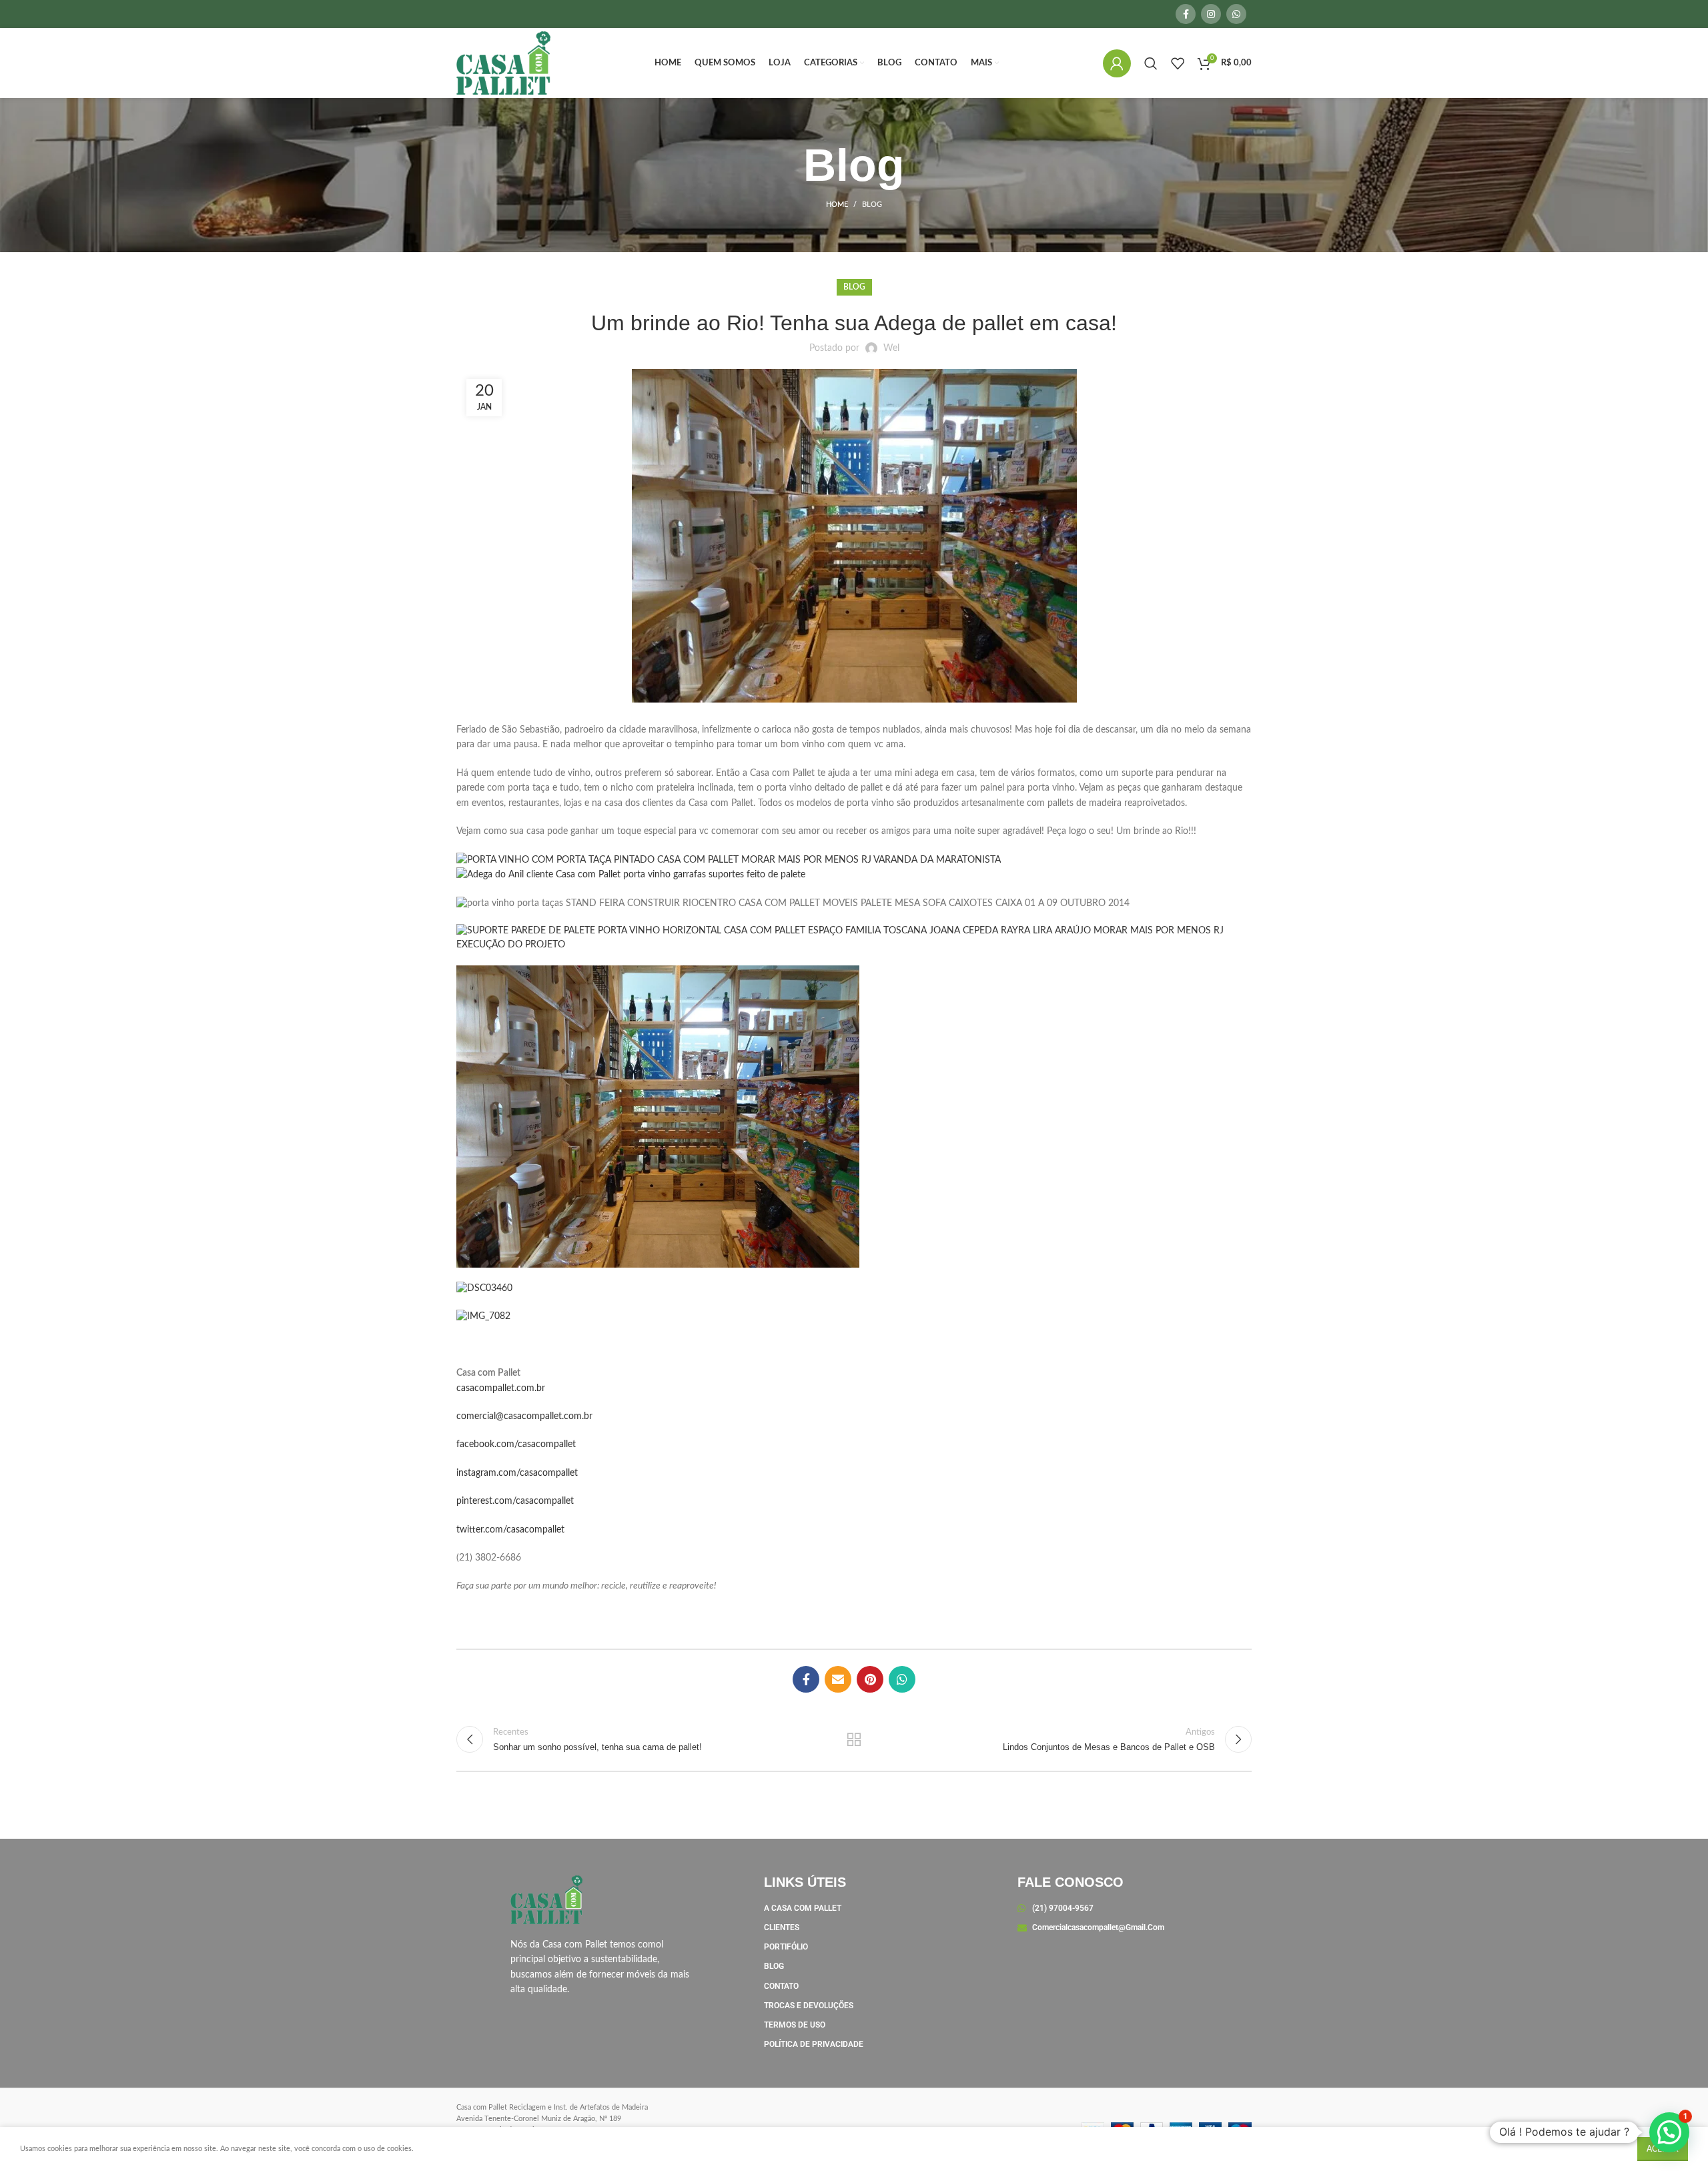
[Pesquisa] (1151, 63)
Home (837, 204)
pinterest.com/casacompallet (515, 1501)
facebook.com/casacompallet (516, 1444)
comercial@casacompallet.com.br (524, 1416)
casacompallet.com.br (501, 1388)
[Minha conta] (1117, 63)
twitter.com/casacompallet (510, 1530)
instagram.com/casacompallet (517, 1473)
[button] (1669, 2132)
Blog (872, 204)
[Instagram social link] (1211, 14)
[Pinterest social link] (870, 1679)
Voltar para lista (854, 1739)
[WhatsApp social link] (1236, 14)
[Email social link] (838, 1679)
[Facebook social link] (1186, 14)
